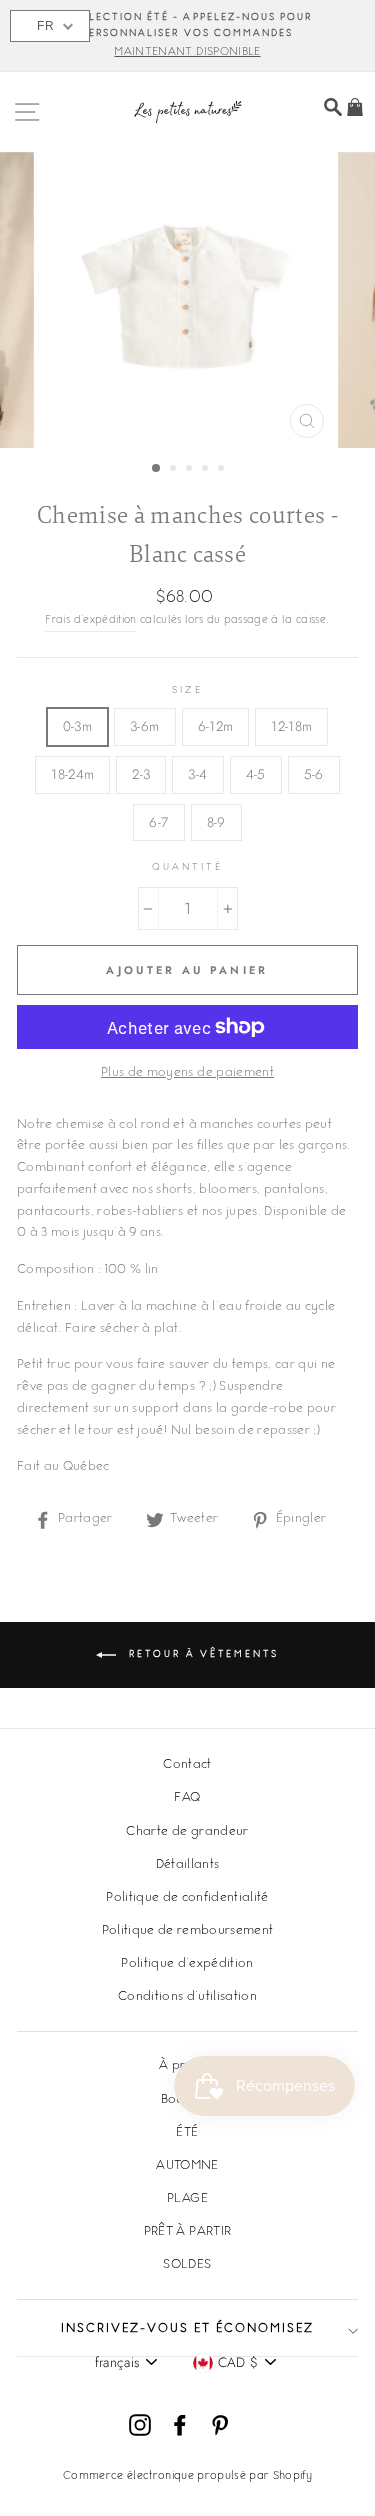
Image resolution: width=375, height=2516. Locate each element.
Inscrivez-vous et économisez (187, 2329)
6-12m (216, 726)
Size (187, 690)
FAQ (187, 1798)
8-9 (216, 822)
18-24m (72, 774)
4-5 (256, 774)
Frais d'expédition (90, 620)
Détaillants (188, 1865)
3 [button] (191, 470)
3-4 (197, 774)
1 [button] (157, 469)
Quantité (187, 867)
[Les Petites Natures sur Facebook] (180, 2425)
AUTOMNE (187, 2166)
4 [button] (207, 470)
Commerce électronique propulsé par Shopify (187, 2476)
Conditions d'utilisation (187, 1997)
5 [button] (223, 470)
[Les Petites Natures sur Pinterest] (220, 2425)
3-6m (144, 726)
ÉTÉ (187, 2133)
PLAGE (187, 2199)
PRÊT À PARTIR (187, 2232)
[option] (187, 36)
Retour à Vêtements (201, 1654)
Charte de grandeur (187, 1832)
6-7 (158, 822)
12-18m (291, 726)
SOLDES (187, 2265)
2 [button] (175, 470)
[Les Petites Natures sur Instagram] (140, 2425)
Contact (187, 1765)
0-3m (77, 726)
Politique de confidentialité (187, 1898)
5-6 (314, 774)
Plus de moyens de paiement (187, 1073)
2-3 (141, 774)
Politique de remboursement (188, 1931)
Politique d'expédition (187, 1964)
